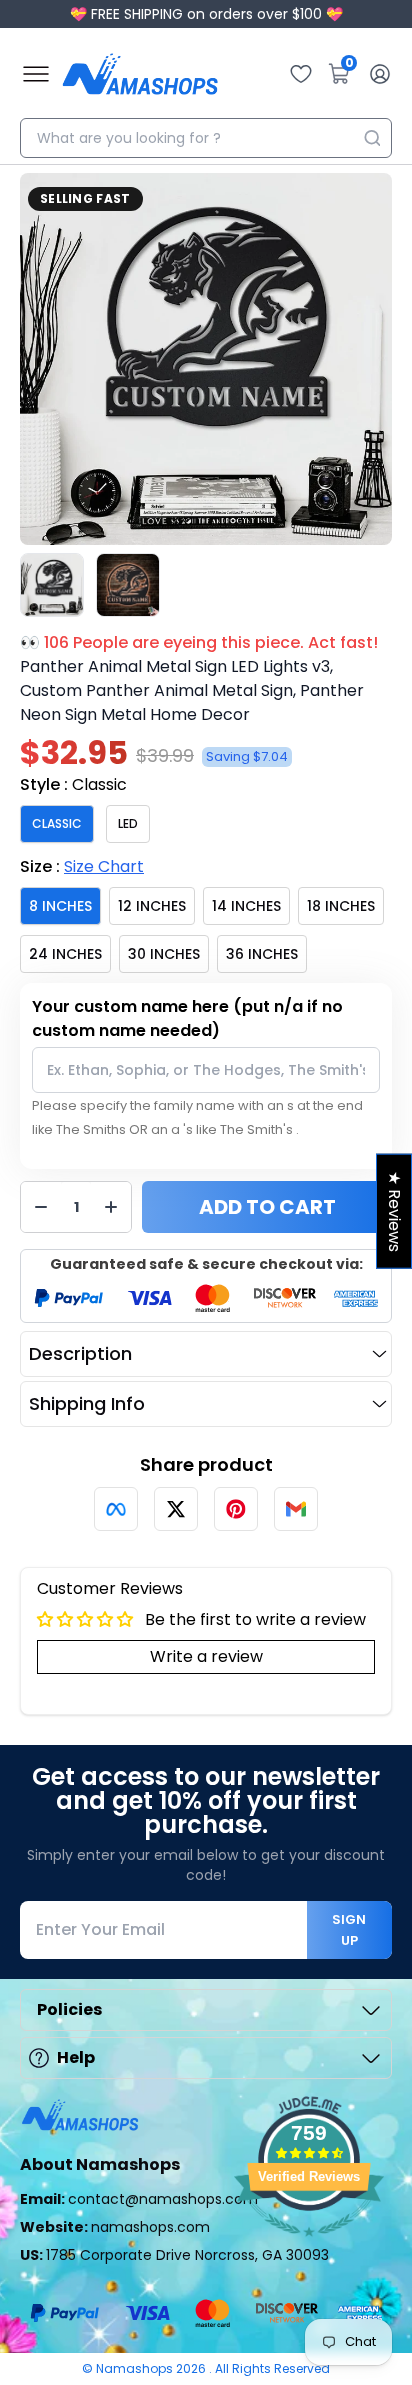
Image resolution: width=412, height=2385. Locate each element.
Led (128, 823)
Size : (82, 866)
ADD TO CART (267, 1207)
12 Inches (152, 906)
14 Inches (246, 906)
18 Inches (341, 906)
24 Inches (65, 954)
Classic (57, 823)
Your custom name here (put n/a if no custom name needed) (187, 1018)
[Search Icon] (372, 138)
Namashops (136, 2368)
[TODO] (116, 1509)
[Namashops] (140, 74)
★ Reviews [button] (394, 1210)
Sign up (349, 1930)
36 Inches (262, 954)
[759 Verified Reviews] (309, 2246)
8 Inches (60, 906)
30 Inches (164, 954)
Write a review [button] (206, 1656)
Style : (73, 784)
